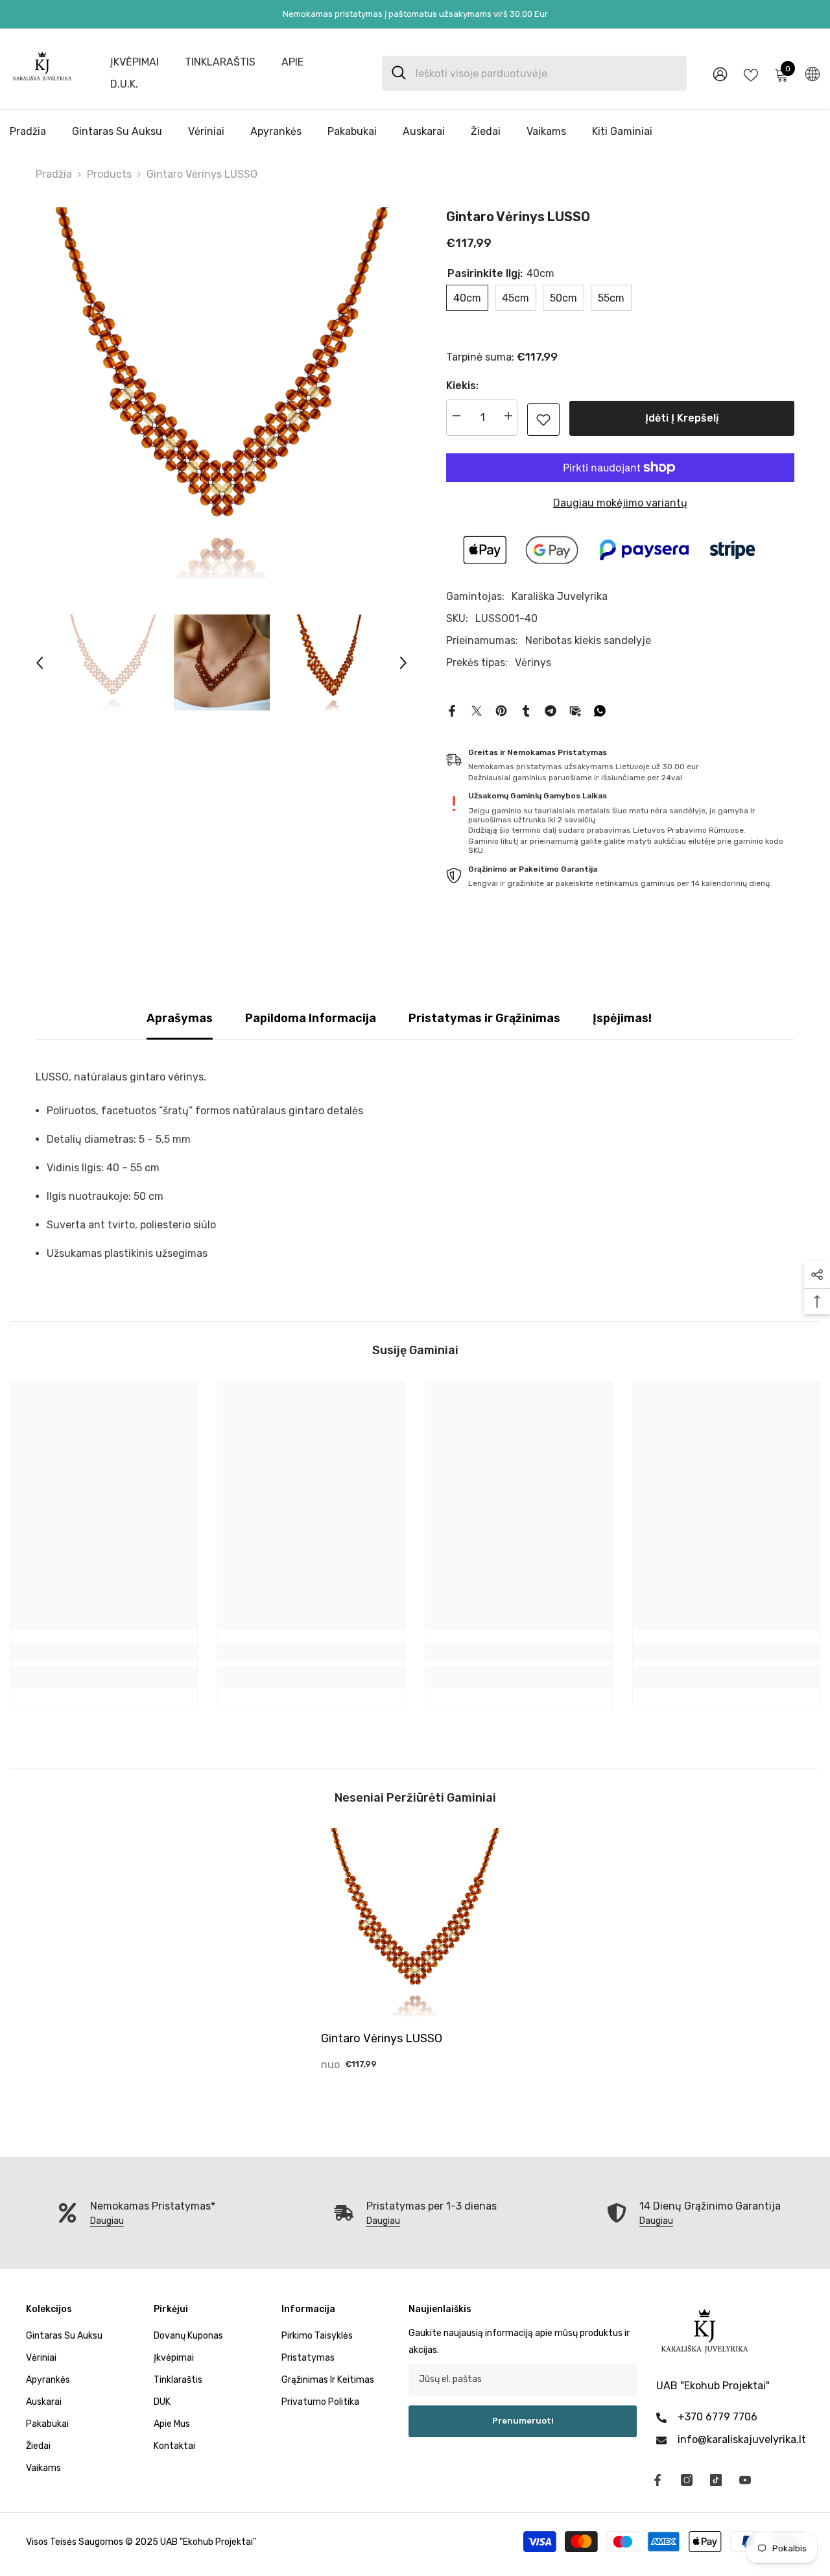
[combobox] (546, 73)
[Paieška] (534, 73)
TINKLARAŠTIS (220, 62)
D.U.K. (124, 84)
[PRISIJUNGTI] (720, 74)
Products (109, 174)
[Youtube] (745, 2480)
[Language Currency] (812, 73)
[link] (543, 420)
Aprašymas (180, 1018)
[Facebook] (452, 710)
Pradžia (54, 174)
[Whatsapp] (600, 710)
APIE (292, 62)
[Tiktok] (716, 2480)
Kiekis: (462, 386)
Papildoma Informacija (311, 1018)
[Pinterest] (501, 710)
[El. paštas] (575, 710)
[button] (40, 663)
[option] (221, 393)
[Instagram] (687, 2480)
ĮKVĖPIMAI (135, 62)
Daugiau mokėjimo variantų (620, 503)
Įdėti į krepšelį (682, 418)
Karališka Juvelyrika (560, 596)
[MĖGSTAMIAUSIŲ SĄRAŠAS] (751, 74)
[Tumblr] (526, 710)
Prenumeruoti (523, 2421)
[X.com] (477, 710)
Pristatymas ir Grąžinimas (484, 1018)
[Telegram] (551, 710)
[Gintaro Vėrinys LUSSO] (415, 1922)
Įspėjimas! (622, 1018)
